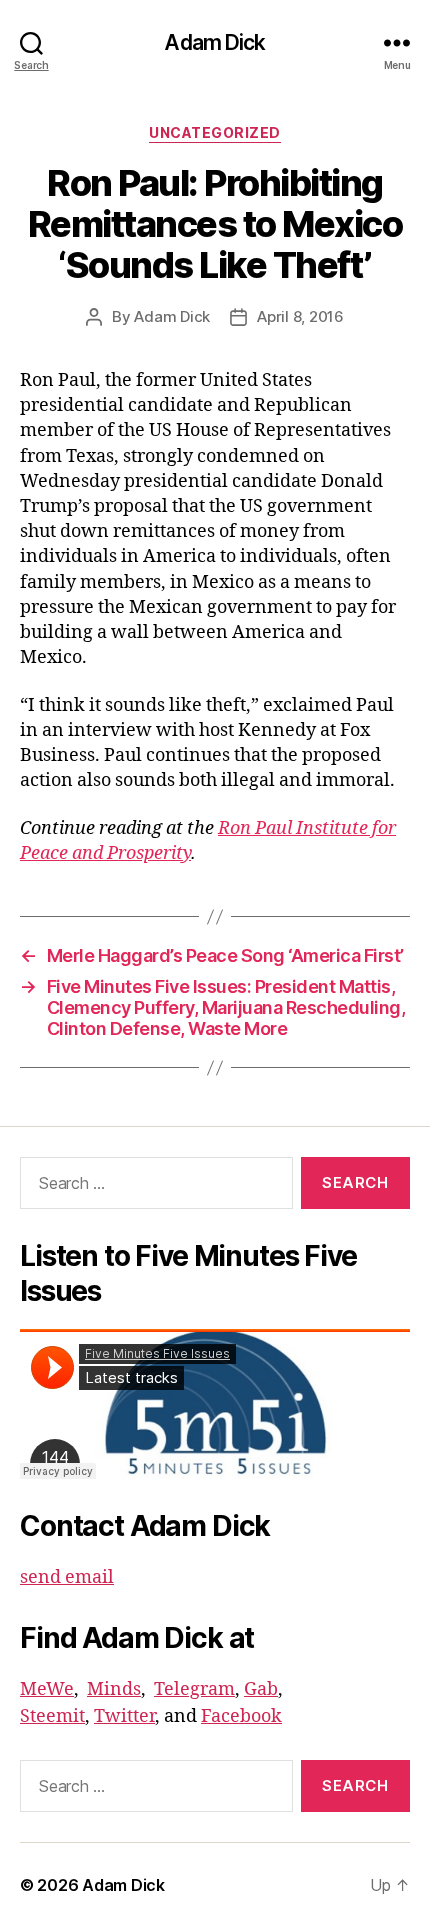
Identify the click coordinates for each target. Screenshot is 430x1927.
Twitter (124, 1716)
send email (67, 1577)
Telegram (194, 1689)
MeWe (47, 1689)
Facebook (241, 1716)
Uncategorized (215, 132)
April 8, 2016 (300, 316)
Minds (114, 1689)
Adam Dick (214, 42)
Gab (261, 1689)
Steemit (52, 1716)
